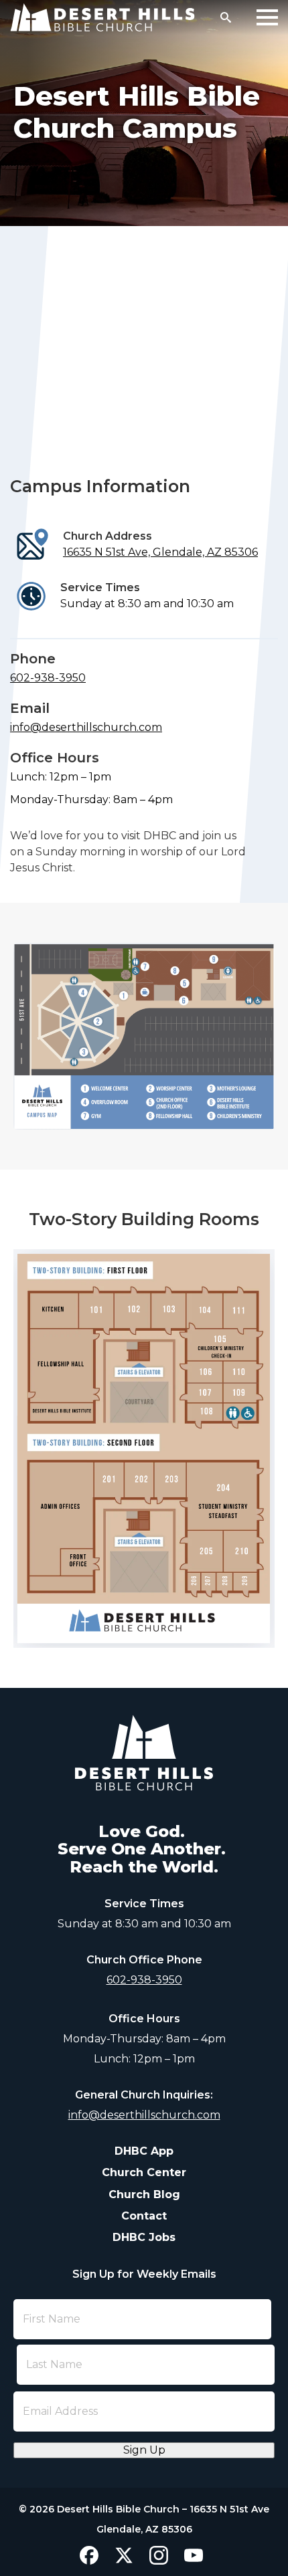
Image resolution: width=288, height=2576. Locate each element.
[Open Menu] (267, 17)
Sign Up (144, 2450)
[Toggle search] (226, 17)
